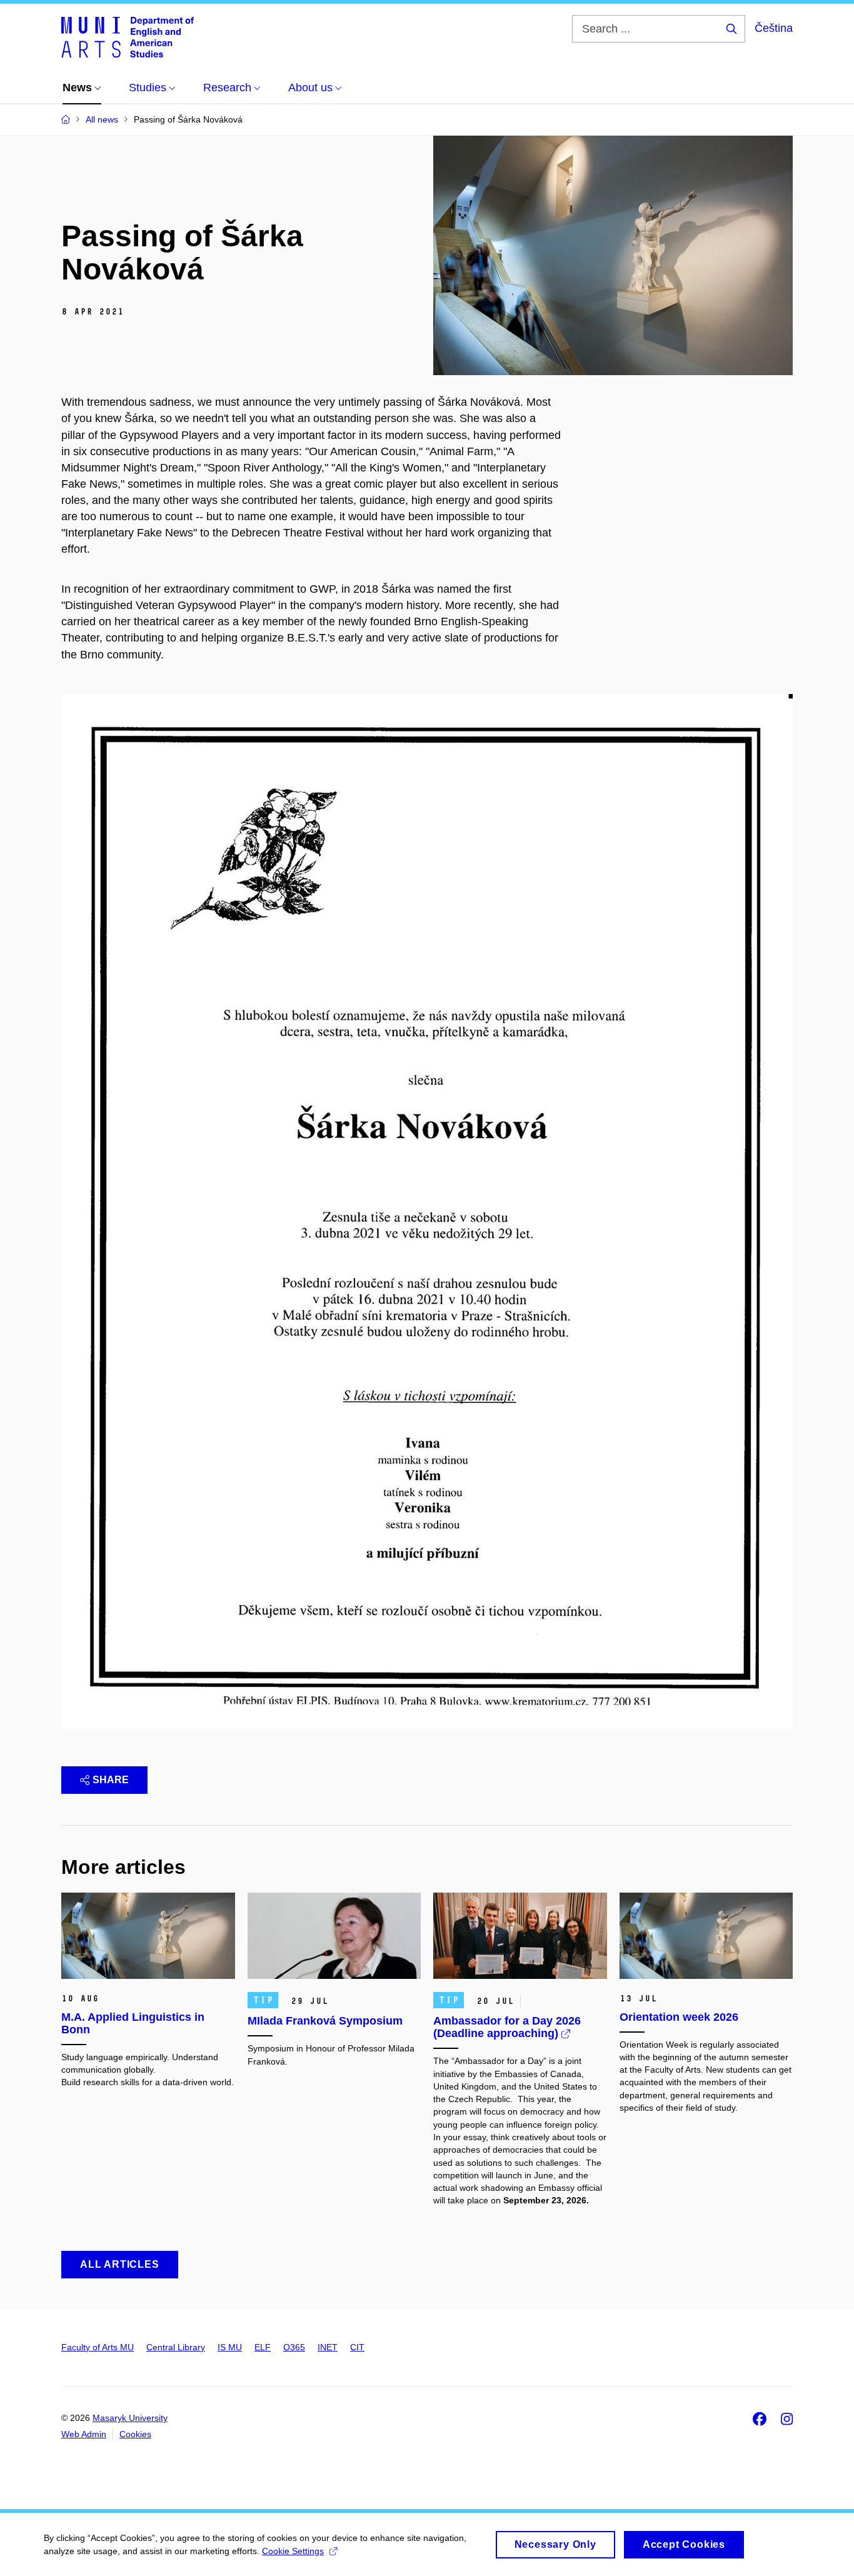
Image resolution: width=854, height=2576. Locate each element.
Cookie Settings (293, 2551)
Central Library (176, 2347)
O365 (294, 2347)
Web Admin (84, 2434)
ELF (263, 2347)
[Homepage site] (128, 36)
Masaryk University (130, 2418)
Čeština (774, 28)
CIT (357, 2347)
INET (328, 2347)
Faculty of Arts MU (98, 2347)
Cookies (135, 2434)
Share (111, 1780)
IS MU (230, 2347)
